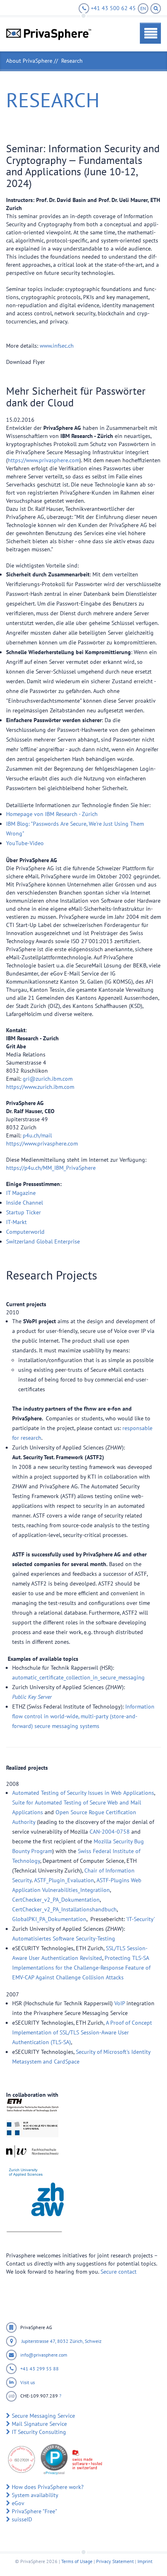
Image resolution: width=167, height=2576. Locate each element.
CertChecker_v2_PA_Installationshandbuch (64, 1909)
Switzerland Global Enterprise (43, 1241)
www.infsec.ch (57, 346)
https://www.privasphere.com (44, 460)
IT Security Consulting (39, 2432)
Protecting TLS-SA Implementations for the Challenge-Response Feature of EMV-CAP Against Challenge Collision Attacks (81, 1968)
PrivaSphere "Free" (34, 2511)
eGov (18, 2503)
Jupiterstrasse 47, (39, 2341)
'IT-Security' (140, 1919)
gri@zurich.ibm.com (48, 1079)
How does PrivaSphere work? (48, 2487)
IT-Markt (16, 1222)
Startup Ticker (24, 1212)
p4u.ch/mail (37, 1135)
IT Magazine (21, 1193)
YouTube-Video (25, 843)
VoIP (120, 2003)
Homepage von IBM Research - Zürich (52, 814)
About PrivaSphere (29, 61)
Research (72, 61)
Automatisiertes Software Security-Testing (64, 1938)
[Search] (156, 9)
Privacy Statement (115, 2561)
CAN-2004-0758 (110, 1832)
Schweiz (93, 2341)
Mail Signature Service (39, 2424)
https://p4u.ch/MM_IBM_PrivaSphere (51, 1168)
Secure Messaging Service (43, 2416)
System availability (35, 2495)
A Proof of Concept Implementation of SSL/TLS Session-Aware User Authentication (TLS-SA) (82, 2032)
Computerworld (25, 1232)
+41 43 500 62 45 (112, 8)
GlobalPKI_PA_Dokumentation (49, 1919)
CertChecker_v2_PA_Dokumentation (56, 1900)
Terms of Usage (77, 2561)
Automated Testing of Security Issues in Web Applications (83, 1793)
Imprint (145, 2561)
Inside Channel (25, 1203)
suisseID (22, 2519)
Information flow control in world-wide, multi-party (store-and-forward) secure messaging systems (83, 1716)
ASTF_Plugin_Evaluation (64, 1880)
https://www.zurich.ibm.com (40, 1087)
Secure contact (119, 2272)
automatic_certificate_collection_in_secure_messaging (78, 1677)
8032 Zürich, (71, 2341)
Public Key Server (32, 1697)
